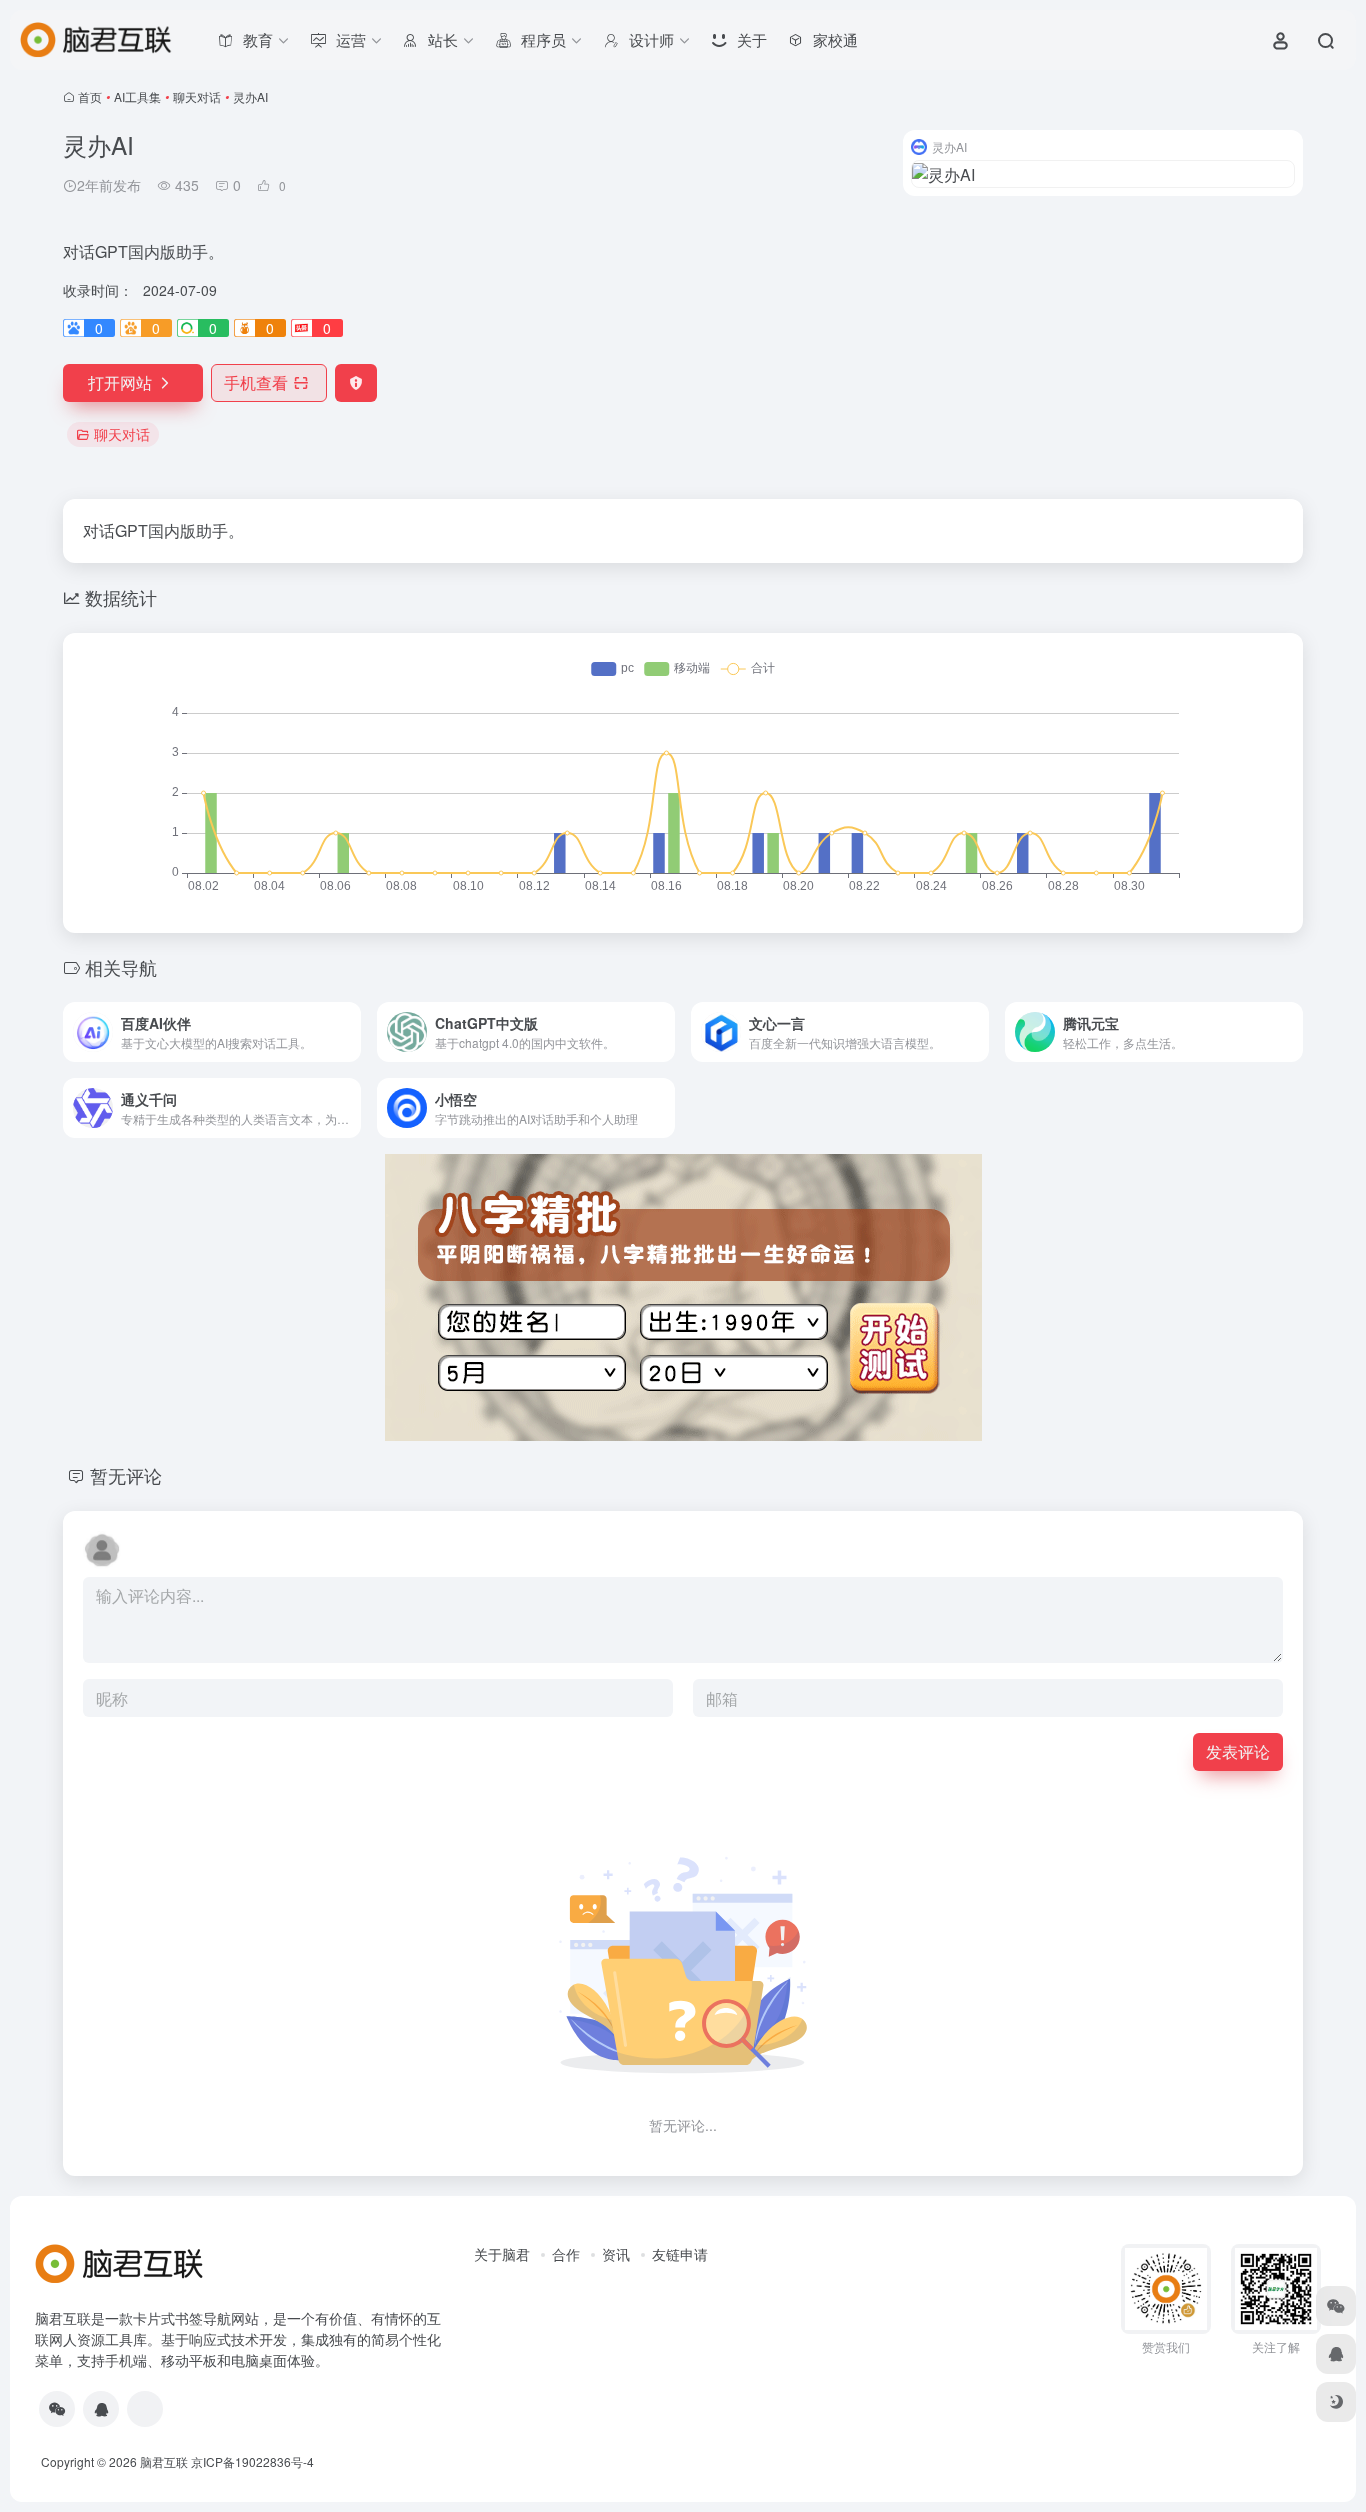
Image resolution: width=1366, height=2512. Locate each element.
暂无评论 (126, 1475)
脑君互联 (164, 2461)
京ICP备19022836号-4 (252, 2461)
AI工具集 (137, 96)
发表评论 (1238, 1751)
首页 (90, 96)
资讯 (616, 2254)
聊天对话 (197, 96)
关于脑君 (502, 2254)
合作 (566, 2254)
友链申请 (680, 2254)
